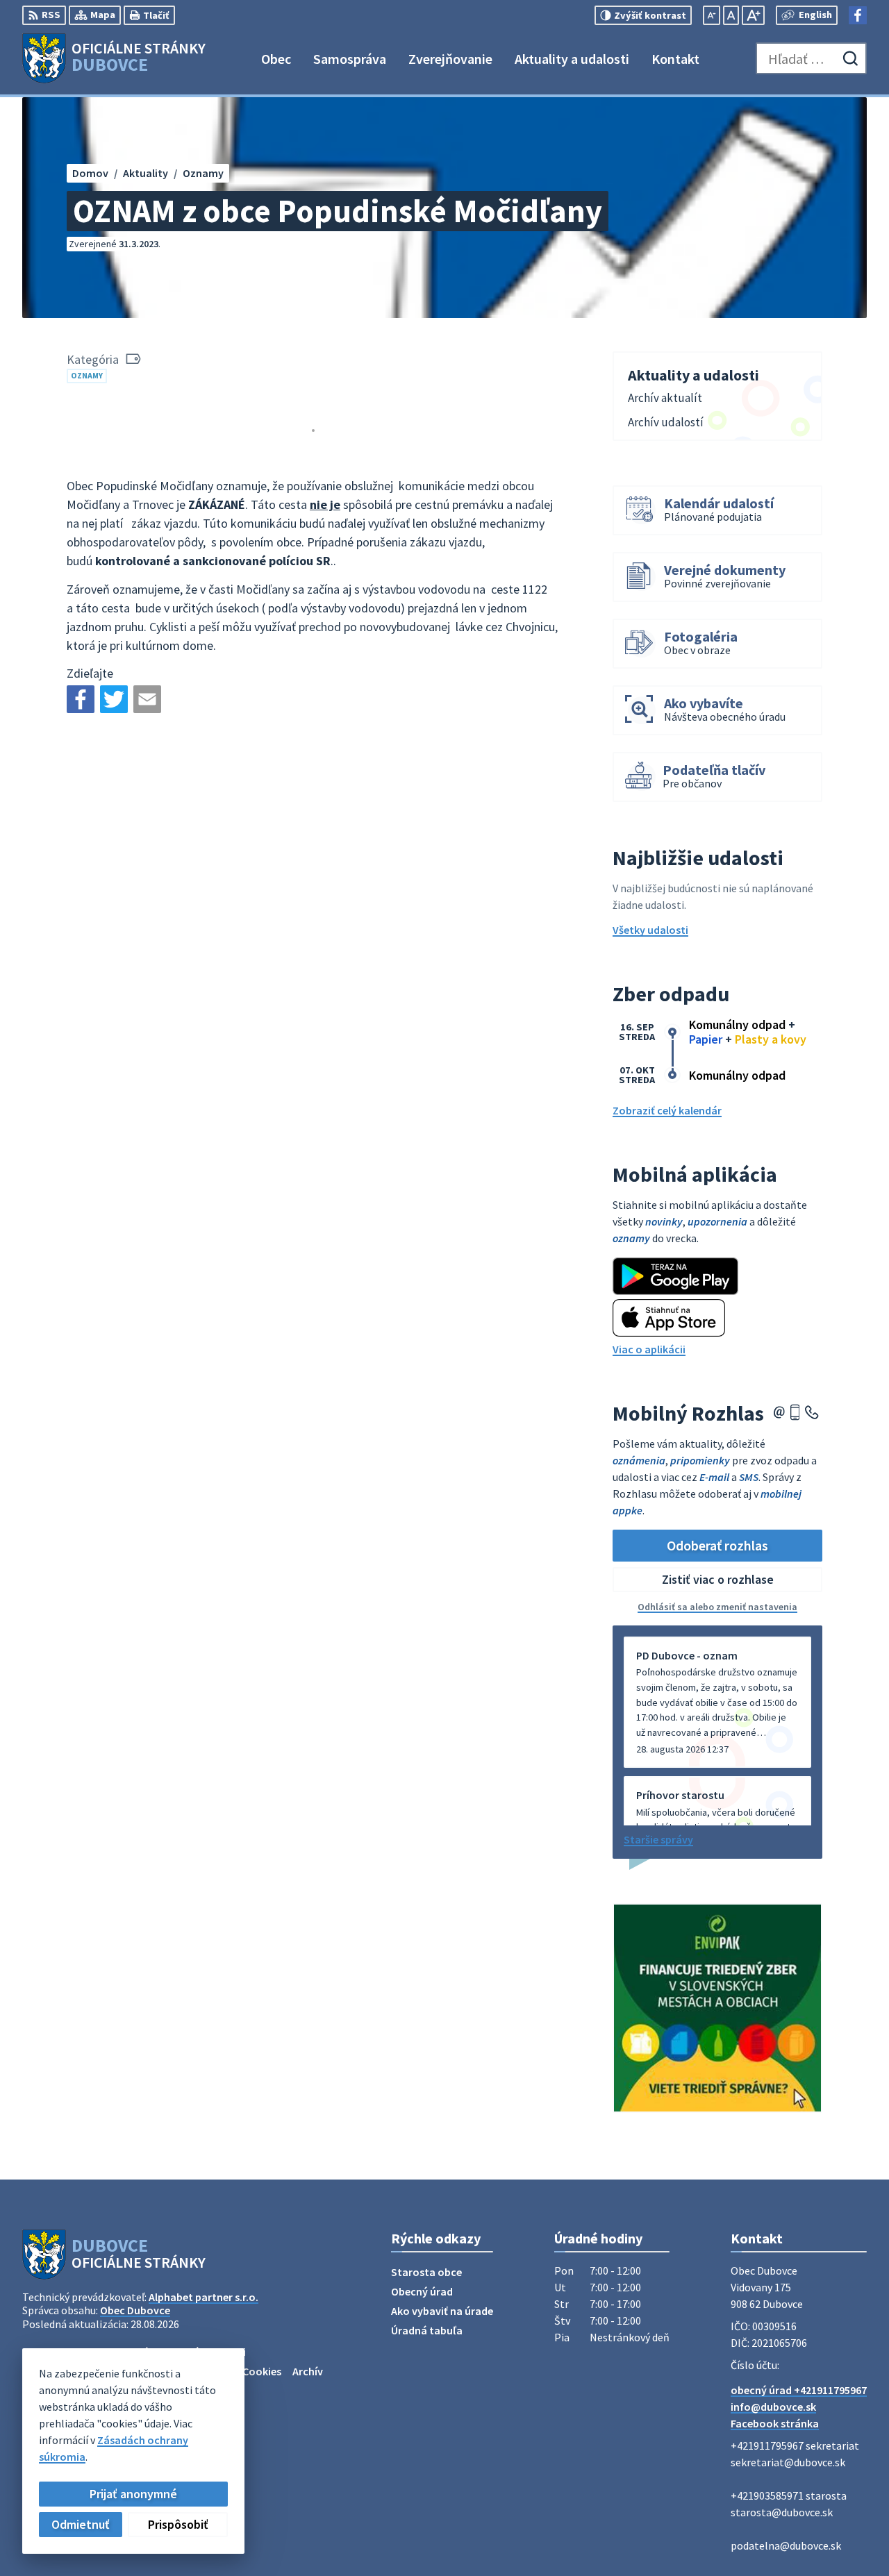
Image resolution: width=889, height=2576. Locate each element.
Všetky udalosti (650, 930)
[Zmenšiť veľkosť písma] (712, 15)
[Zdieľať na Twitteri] (114, 699)
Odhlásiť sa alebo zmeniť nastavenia (717, 1607)
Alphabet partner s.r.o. (203, 2297)
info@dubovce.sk (773, 2407)
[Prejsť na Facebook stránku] (858, 15)
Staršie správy (658, 1839)
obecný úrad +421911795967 (799, 2390)
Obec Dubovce (135, 2310)
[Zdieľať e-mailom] (147, 699)
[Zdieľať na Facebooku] (81, 699)
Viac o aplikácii (649, 1349)
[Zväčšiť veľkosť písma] (753, 15)
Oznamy (87, 375)
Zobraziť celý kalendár (667, 1110)
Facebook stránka (775, 2423)
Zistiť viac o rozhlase (718, 1579)
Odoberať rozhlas (717, 1545)
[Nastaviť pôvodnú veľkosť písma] (731, 15)
